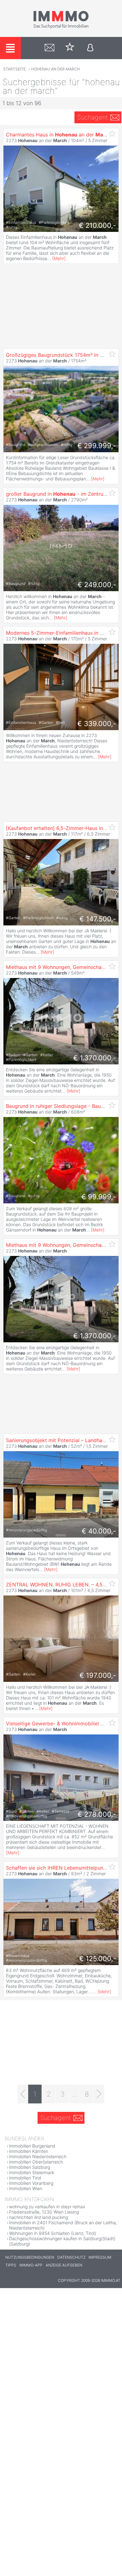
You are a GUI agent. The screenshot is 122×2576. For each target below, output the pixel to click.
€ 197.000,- (98, 1675)
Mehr (59, 258)
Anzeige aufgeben (64, 2265)
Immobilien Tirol (25, 2178)
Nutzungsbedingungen (30, 2257)
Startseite (14, 69)
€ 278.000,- (97, 1814)
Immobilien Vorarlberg (31, 2183)
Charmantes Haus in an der (58, 135)
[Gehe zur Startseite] (61, 27)
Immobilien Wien (26, 2188)
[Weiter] (99, 2094)
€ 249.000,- (97, 585)
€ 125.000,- (98, 1959)
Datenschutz (71, 2257)
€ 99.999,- (99, 1197)
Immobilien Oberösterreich (36, 2162)
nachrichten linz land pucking (38, 2217)
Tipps (11, 2265)
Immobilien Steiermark (32, 2172)
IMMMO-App (31, 2265)
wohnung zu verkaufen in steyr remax (47, 2207)
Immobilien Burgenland (32, 2146)
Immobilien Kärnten (29, 2151)
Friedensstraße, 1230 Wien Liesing (44, 2212)
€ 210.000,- (97, 225)
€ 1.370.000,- (95, 1058)
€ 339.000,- (97, 724)
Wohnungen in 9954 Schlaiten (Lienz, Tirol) (53, 2233)
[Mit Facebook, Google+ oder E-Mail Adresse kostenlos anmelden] (90, 48)
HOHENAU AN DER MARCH (56, 69)
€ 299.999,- (97, 446)
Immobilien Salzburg (30, 2167)
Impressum (100, 2257)
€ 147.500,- (98, 919)
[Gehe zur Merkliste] (70, 48)
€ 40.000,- (99, 1531)
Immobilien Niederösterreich (38, 2156)
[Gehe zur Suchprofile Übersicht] (50, 48)
